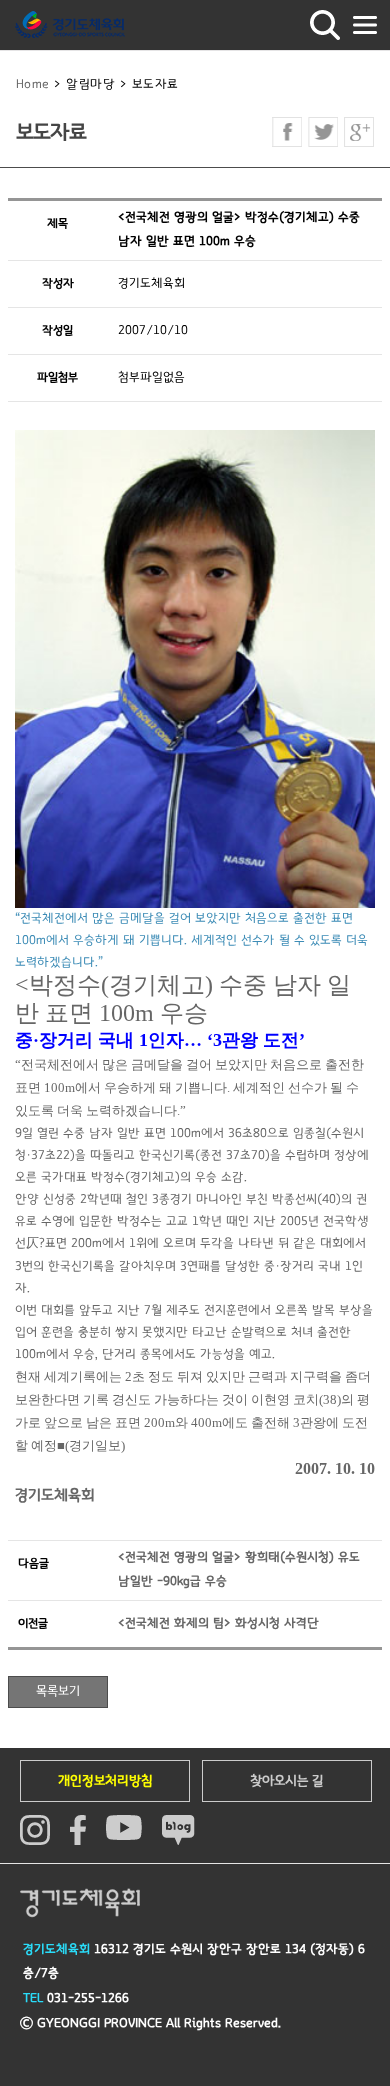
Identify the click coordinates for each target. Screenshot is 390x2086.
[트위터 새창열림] (323, 132)
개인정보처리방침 (105, 1781)
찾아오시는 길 (287, 1781)
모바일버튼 (365, 25)
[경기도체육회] (70, 25)
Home (33, 84)
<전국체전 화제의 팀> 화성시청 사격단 (218, 1623)
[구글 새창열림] (359, 132)
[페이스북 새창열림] (287, 132)
